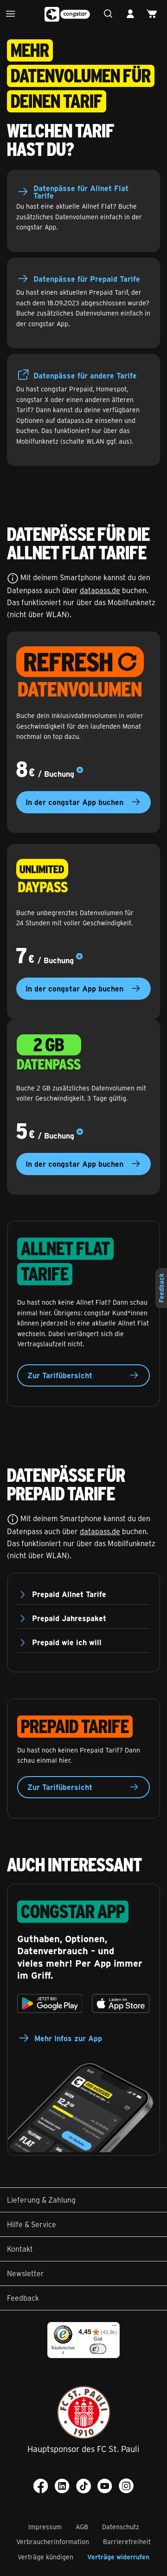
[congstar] (68, 14)
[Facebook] (41, 2486)
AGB (82, 2527)
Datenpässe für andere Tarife (85, 375)
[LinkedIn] (62, 2486)
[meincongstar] (132, 14)
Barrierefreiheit (127, 2542)
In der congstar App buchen (74, 802)
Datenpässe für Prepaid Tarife (87, 279)
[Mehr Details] (80, 771)
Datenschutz (121, 2527)
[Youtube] (105, 2486)
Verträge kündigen (45, 2557)
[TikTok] (83, 2486)
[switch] (98, 2349)
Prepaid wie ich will (67, 1642)
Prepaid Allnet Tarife (69, 1594)
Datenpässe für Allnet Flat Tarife (81, 192)
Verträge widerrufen (118, 2557)
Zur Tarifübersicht (60, 1375)
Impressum (45, 2527)
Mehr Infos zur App (68, 2038)
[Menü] (13, 14)
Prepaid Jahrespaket (69, 1618)
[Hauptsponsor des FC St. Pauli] (84, 2412)
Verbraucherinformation (53, 2542)
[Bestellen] (154, 14)
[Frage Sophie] (111, 14)
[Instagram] (126, 2486)
